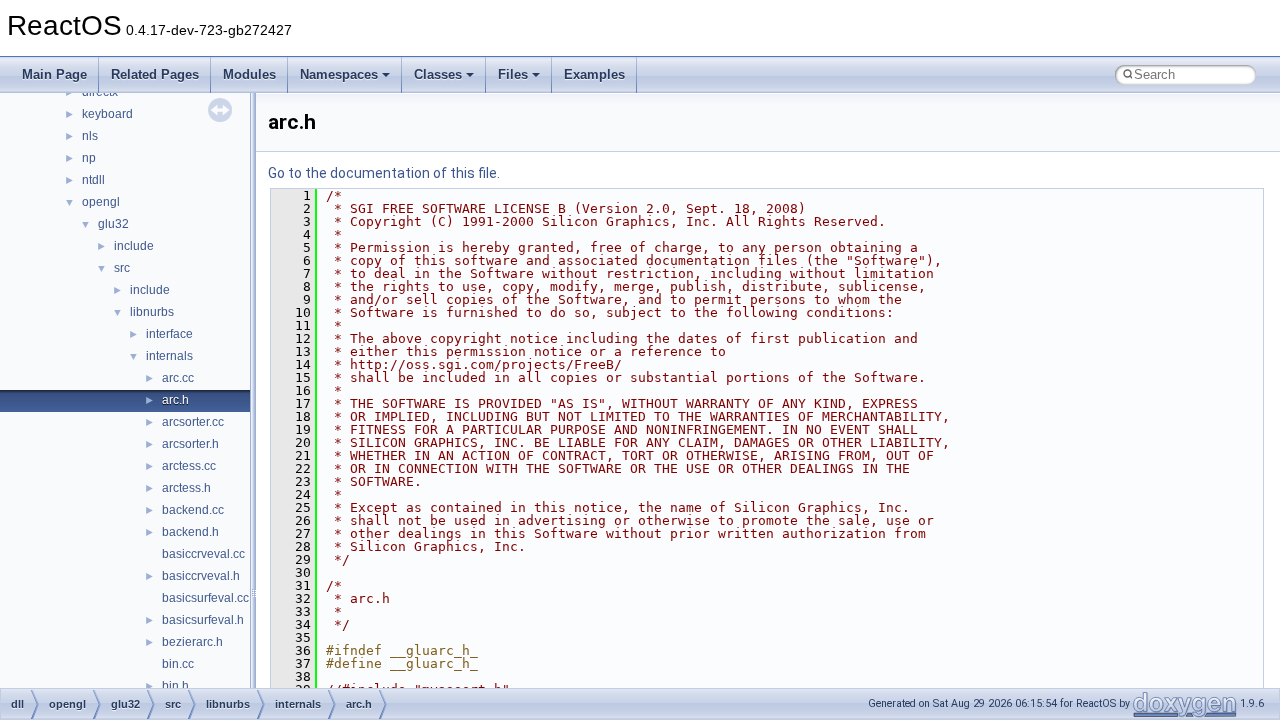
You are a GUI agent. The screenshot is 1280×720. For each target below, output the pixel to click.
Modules (249, 74)
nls (90, 136)
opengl (101, 202)
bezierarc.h (192, 642)
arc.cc (178, 378)
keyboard (107, 114)
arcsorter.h (190, 444)
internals (169, 356)
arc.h (175, 400)
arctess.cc (189, 466)
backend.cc (193, 510)
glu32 (113, 224)
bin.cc (178, 664)
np (89, 158)
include (134, 246)
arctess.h (186, 488)
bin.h (175, 686)
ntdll (93, 180)
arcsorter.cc (193, 422)
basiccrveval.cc (203, 554)
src (122, 268)
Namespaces (339, 74)
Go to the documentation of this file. (384, 173)
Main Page (54, 74)
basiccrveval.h (201, 576)
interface (169, 334)
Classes (438, 74)
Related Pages (155, 74)
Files (513, 74)
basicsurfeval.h (203, 620)
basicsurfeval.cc (205, 598)
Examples (594, 74)
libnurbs (152, 312)
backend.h (190, 532)
